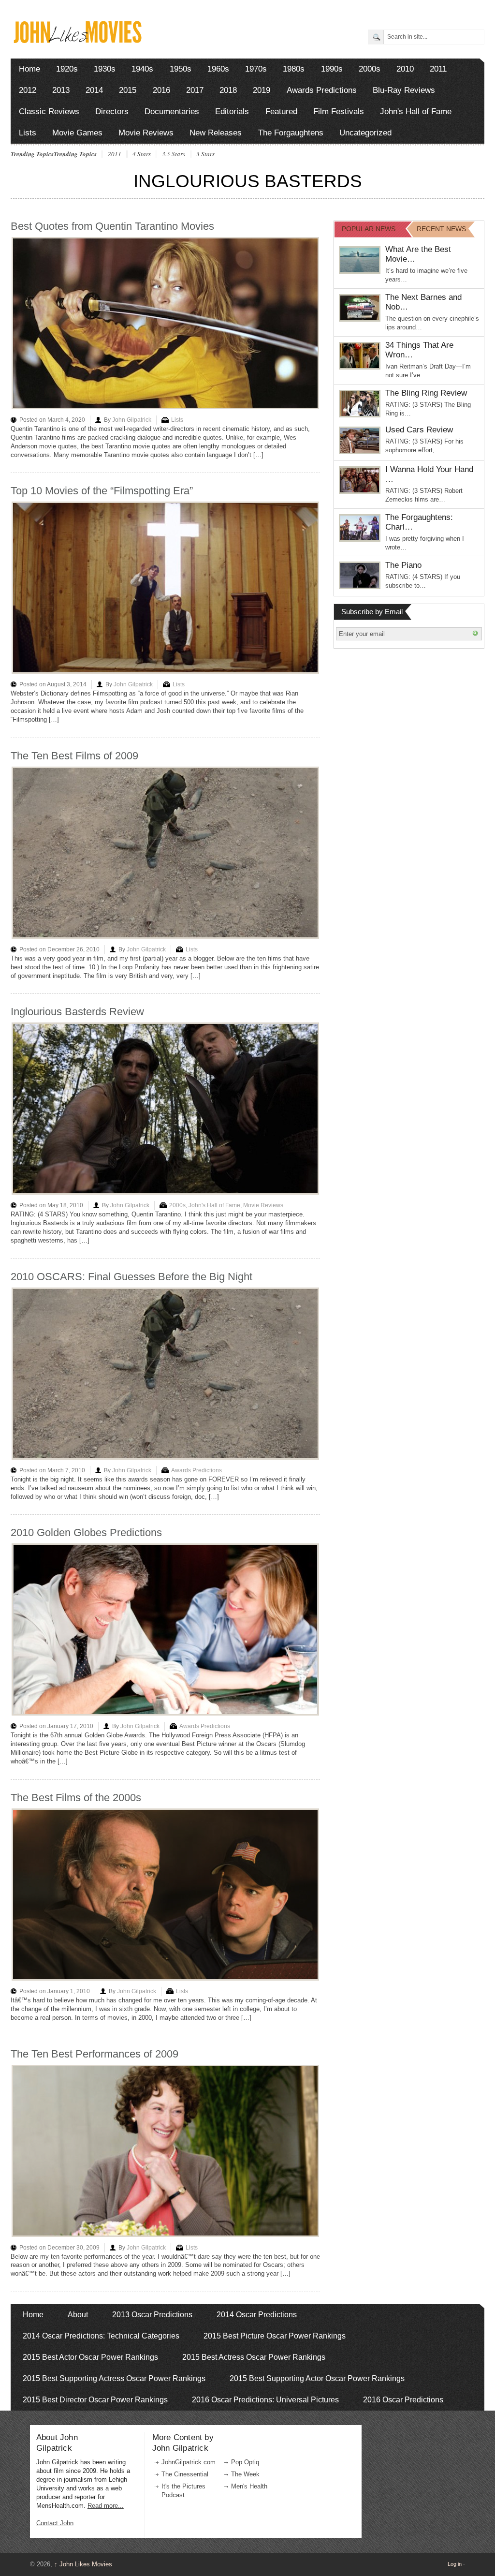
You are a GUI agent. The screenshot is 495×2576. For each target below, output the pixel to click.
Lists (28, 133)
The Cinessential (185, 2474)
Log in (455, 2564)
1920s (67, 69)
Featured (281, 111)
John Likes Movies (83, 2564)
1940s (142, 69)
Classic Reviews (49, 111)
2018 (228, 90)
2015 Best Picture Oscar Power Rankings (275, 2336)
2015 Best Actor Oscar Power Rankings (90, 2357)
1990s (332, 69)
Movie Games (77, 133)
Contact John (55, 2523)
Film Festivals (339, 111)
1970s (256, 69)
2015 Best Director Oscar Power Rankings (95, 2400)
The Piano (403, 565)
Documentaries (172, 111)
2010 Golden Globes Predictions (86, 1532)
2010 (405, 69)
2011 (438, 69)
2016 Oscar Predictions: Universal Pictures (265, 2400)
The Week (245, 2474)
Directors (112, 111)
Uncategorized (365, 133)
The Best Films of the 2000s (76, 1798)
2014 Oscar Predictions (257, 2315)
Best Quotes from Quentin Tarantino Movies (112, 226)
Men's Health (249, 2486)
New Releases (216, 133)
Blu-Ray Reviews (404, 90)
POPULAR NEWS (369, 229)
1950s (181, 69)
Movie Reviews (146, 133)
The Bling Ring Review (426, 393)
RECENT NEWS (441, 229)
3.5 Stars (174, 154)
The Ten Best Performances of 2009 (95, 2054)
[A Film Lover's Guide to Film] (77, 40)
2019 (262, 90)
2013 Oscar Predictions (152, 2315)
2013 (61, 90)
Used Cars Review (419, 430)
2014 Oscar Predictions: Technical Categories (101, 2336)
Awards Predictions (322, 90)
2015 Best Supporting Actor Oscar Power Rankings (317, 2378)
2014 (94, 90)
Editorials (232, 111)
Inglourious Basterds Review (77, 1012)
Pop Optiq (245, 2462)
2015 (128, 90)
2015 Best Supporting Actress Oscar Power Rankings (114, 2378)
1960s (218, 69)
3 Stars (205, 154)
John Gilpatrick (132, 420)
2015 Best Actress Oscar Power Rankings (254, 2357)
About (78, 2315)
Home (29, 69)
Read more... (106, 2506)
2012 (28, 90)
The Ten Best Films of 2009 (74, 756)
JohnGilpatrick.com (189, 2462)
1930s (105, 69)
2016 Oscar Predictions (403, 2400)
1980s (294, 69)
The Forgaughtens (291, 133)
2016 (161, 90)
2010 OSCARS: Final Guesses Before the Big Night (131, 1277)
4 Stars (142, 154)
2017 (195, 90)
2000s (370, 69)
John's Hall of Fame (416, 111)
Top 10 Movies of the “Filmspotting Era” (102, 491)
